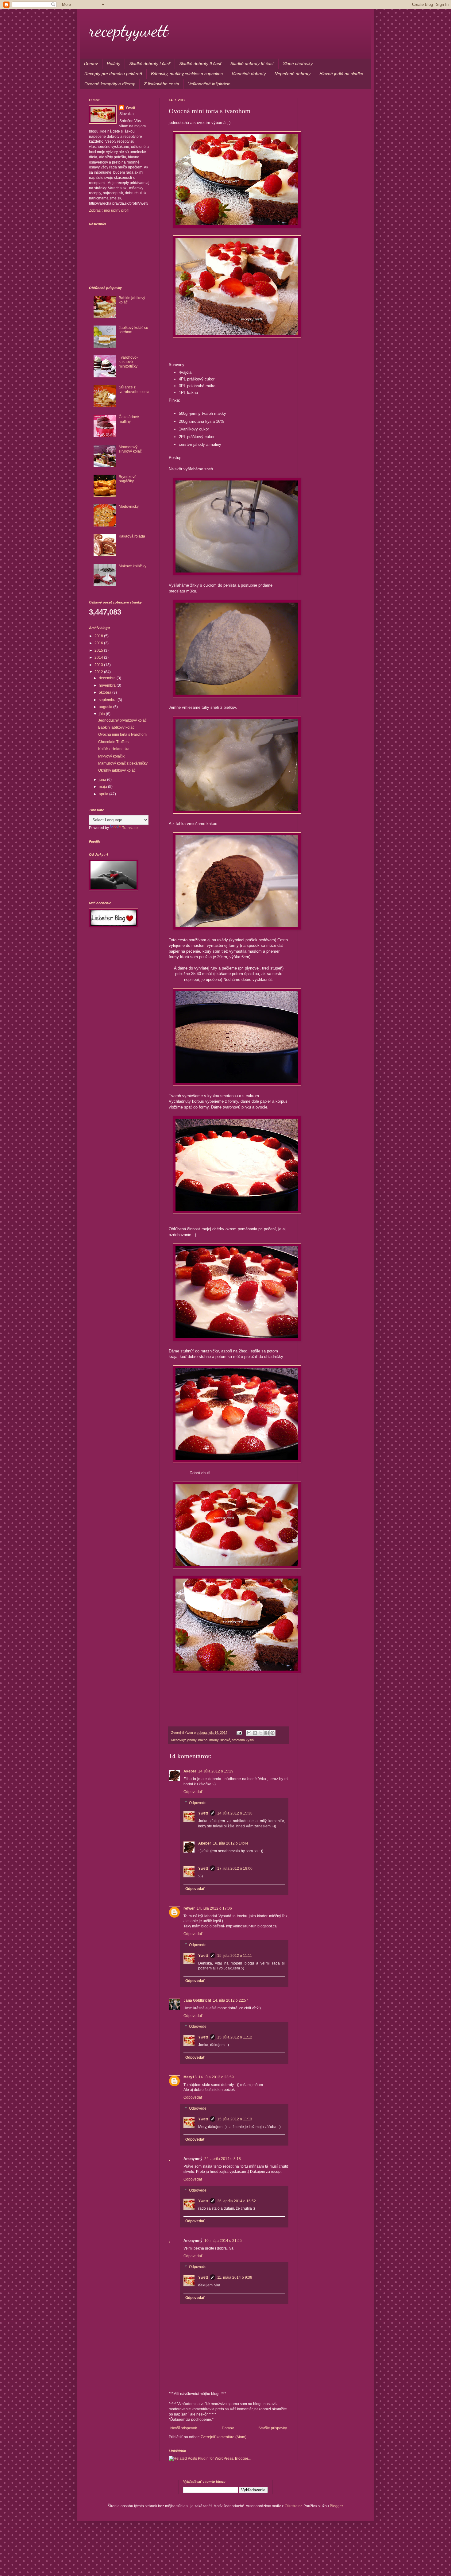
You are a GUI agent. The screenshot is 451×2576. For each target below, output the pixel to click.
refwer (189, 1908)
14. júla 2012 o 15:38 (235, 1813)
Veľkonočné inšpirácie (209, 84)
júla (102, 714)
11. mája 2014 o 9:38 (235, 2277)
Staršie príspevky (273, 2428)
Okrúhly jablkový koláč (117, 770)
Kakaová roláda (132, 536)
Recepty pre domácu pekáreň (113, 74)
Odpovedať (193, 1792)
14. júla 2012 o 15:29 (216, 1771)
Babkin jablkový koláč (116, 727)
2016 (99, 643)
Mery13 (190, 2077)
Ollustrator (293, 2506)
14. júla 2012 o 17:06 (214, 1908)
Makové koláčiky (133, 566)
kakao (203, 1740)
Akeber (190, 1771)
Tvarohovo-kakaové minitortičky (128, 362)
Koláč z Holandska (114, 749)
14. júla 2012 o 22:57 (231, 2000)
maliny (214, 1740)
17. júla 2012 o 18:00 (235, 1868)
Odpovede (198, 1803)
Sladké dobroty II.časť (200, 64)
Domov (91, 64)
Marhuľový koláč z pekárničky (123, 763)
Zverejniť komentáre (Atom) (224, 2437)
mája (103, 787)
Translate (130, 828)
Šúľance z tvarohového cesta (134, 389)
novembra (108, 685)
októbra (106, 692)
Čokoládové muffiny (129, 419)
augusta (106, 707)
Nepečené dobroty (293, 74)
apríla (104, 794)
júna (103, 780)
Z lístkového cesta (162, 84)
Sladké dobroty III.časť (252, 64)
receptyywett (129, 30)
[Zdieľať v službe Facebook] (267, 1733)
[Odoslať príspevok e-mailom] (239, 1733)
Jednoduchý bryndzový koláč (122, 720)
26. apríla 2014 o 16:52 (237, 2201)
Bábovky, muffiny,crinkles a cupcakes (187, 74)
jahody (192, 1740)
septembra (108, 700)
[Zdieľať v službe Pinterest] (272, 1733)
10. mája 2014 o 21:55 (223, 2241)
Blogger (336, 2506)
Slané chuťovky (298, 64)
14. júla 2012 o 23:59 (216, 2077)
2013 (99, 665)
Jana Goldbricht (197, 2000)
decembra (108, 678)
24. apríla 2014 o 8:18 (223, 2159)
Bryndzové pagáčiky (128, 479)
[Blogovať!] (255, 1733)
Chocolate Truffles (113, 742)
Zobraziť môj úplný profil (109, 210)
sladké (225, 1740)
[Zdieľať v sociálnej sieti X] (261, 1733)
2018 (99, 636)
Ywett (203, 1813)
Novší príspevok (184, 2428)
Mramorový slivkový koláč (130, 449)
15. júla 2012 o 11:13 (235, 2119)
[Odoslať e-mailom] (249, 1733)
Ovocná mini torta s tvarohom (122, 735)
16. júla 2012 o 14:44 (231, 1843)
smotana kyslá (243, 1740)
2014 (99, 657)
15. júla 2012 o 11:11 (235, 1956)
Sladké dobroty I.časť (150, 64)
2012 (99, 672)
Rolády (114, 64)
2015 (99, 650)
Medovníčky (129, 507)
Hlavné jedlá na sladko (341, 74)
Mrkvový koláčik (111, 756)
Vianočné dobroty (249, 74)
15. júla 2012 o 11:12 (235, 2037)
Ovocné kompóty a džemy (110, 84)
